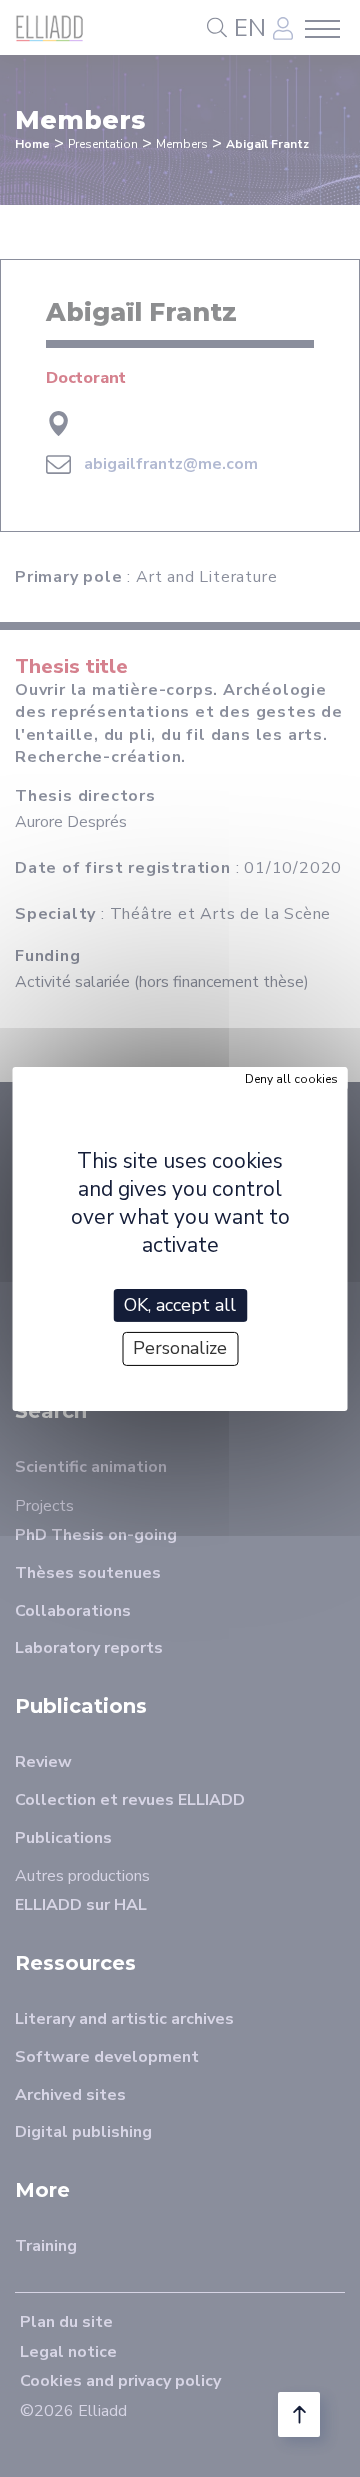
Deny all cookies (291, 1078)
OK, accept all (180, 1304)
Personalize (180, 1348)
